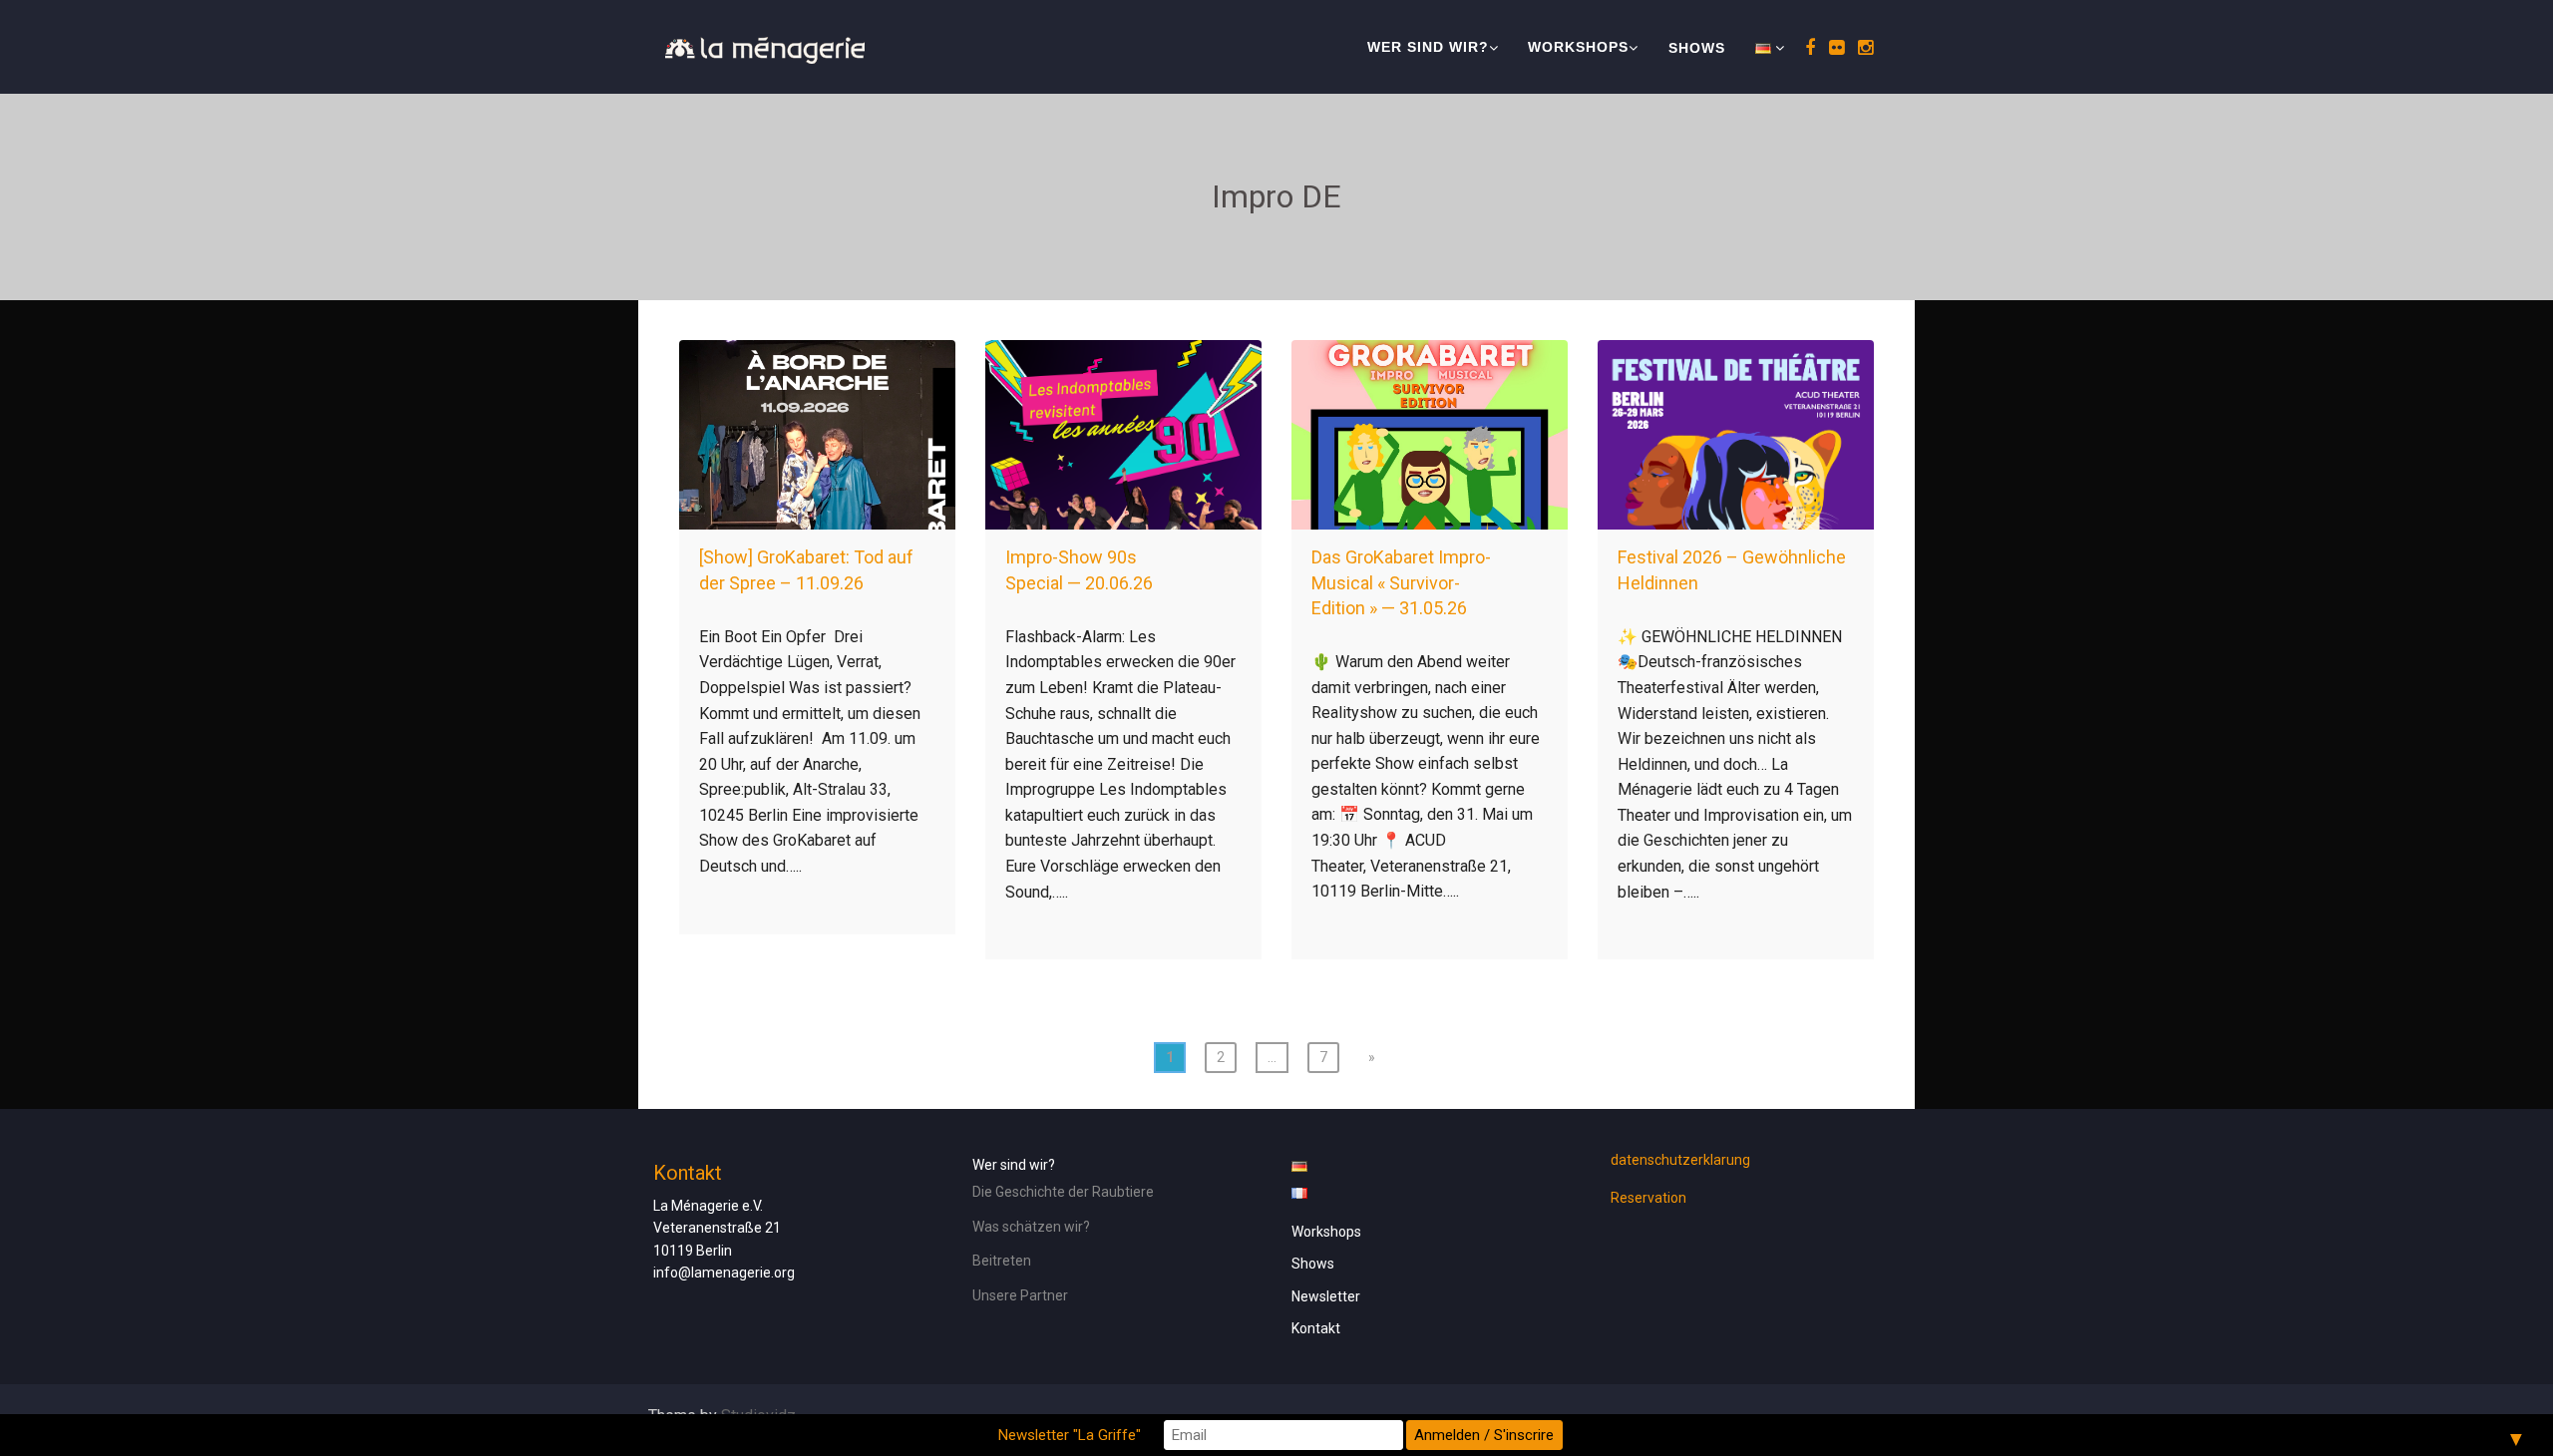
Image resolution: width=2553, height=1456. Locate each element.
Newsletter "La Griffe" (1070, 1435)
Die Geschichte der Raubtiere (1063, 1192)
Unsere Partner (1020, 1295)
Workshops (1578, 47)
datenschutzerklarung (1680, 1160)
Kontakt (1316, 1328)
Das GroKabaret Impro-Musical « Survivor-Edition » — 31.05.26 (1401, 582)
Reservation (1648, 1198)
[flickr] (1833, 47)
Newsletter (1326, 1296)
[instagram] (1862, 47)
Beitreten (1002, 1261)
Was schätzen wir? (1031, 1227)
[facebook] (1807, 47)
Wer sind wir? (1428, 47)
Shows (1697, 48)
